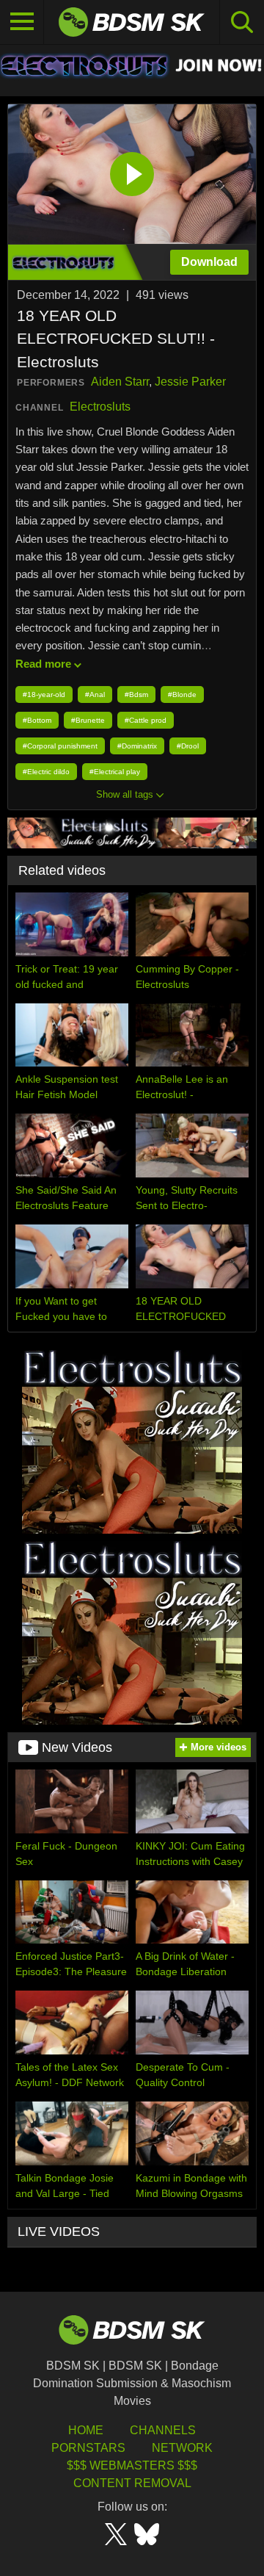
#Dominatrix (137, 746)
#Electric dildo (46, 772)
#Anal (95, 694)
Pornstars (88, 2448)
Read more (43, 664)
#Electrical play (115, 772)
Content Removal (132, 2483)
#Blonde (182, 694)
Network (182, 2448)
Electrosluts (100, 407)
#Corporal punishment (60, 746)
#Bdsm (136, 694)
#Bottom (37, 720)
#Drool (188, 746)
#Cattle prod (146, 720)
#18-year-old (44, 694)
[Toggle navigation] (22, 22)
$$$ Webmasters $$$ (132, 2465)
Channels (163, 2430)
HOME (86, 2430)
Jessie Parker (190, 382)
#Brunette (88, 720)
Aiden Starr (120, 382)
